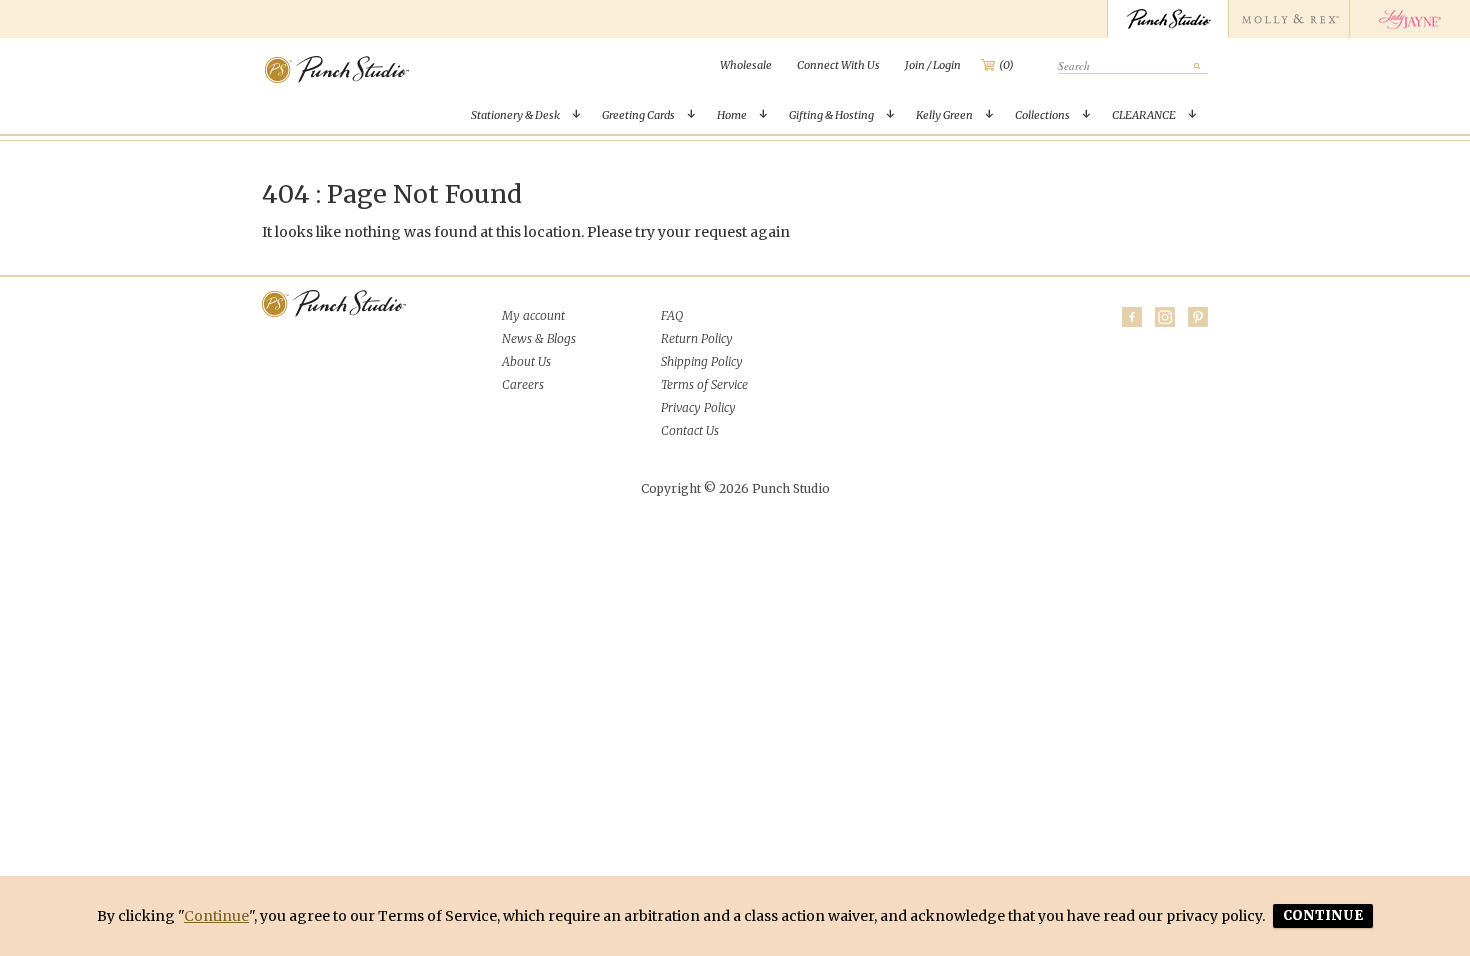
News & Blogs (539, 338)
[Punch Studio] (1167, 19)
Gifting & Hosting (831, 115)
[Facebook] (1132, 317)
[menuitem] (746, 65)
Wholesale (746, 65)
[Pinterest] (1198, 317)
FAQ (672, 315)
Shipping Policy (702, 361)
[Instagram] (1165, 317)
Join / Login (933, 65)
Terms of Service (704, 384)
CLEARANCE (1144, 115)
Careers (523, 384)
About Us (526, 361)
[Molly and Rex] (1288, 19)
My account (533, 315)
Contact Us (690, 430)
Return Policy (697, 338)
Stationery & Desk (515, 115)
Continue (216, 916)
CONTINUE (1323, 915)
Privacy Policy (698, 407)
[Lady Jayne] (1409, 19)
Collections (1042, 115)
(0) (1006, 65)
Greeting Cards (638, 115)
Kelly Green (944, 115)
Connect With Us (838, 65)
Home (732, 115)
